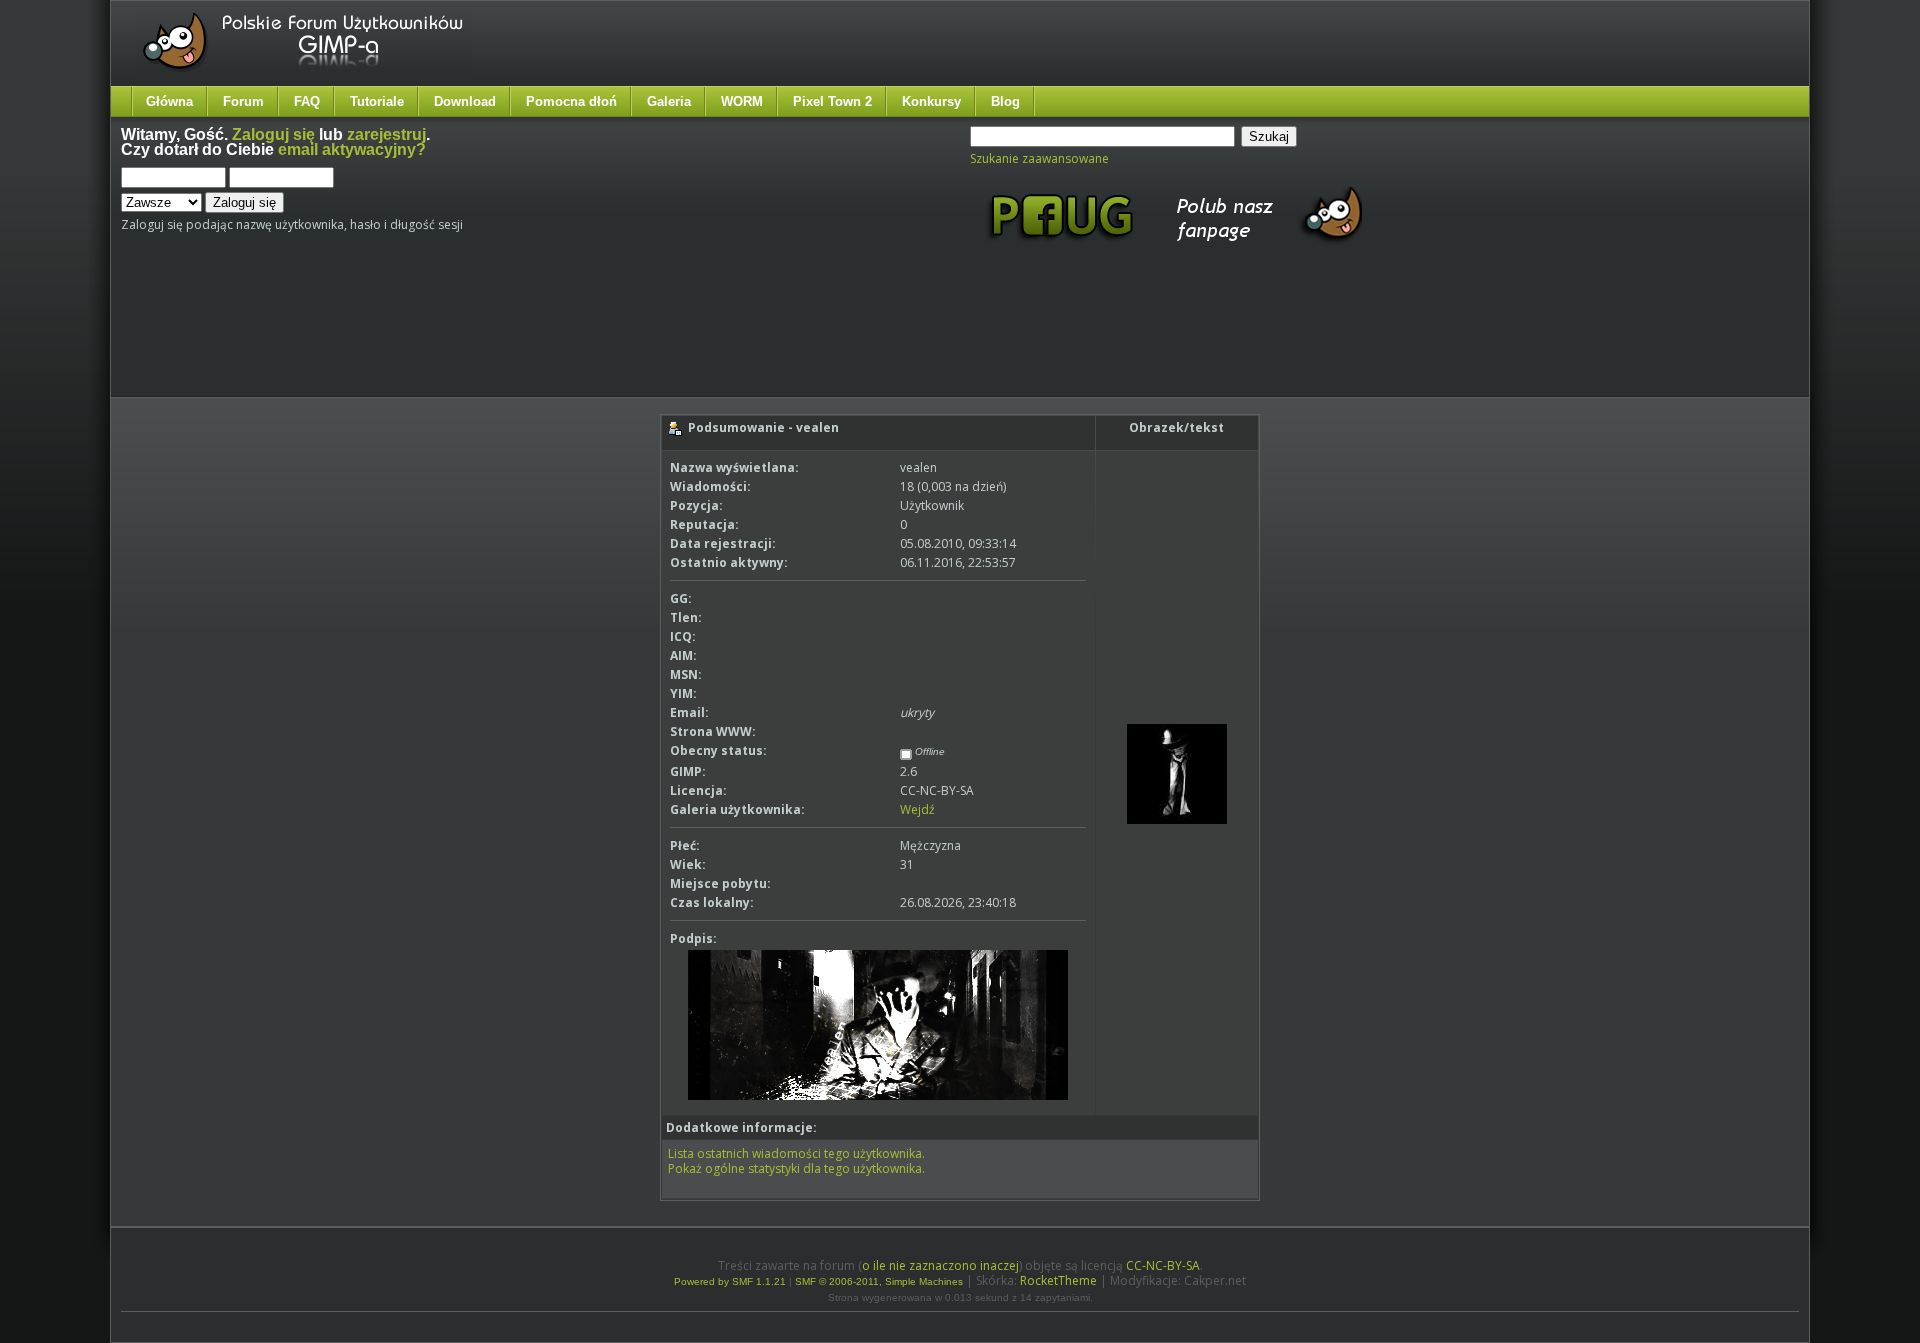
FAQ (307, 101)
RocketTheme (1058, 1280)
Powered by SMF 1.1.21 (730, 1281)
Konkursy (931, 101)
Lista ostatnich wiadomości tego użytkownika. (796, 1153)
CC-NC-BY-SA (1163, 1265)
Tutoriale (377, 101)
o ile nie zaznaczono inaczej (940, 1265)
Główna (169, 101)
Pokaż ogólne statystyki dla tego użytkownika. (796, 1168)
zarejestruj (386, 134)
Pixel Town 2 (832, 101)
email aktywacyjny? (352, 149)
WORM (742, 101)
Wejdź (917, 809)
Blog (1005, 101)
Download (465, 101)
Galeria (669, 101)
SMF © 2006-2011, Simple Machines (879, 1281)
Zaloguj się (273, 134)
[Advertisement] (496, 338)
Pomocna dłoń (571, 101)
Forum (243, 101)
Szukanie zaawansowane (1039, 158)
